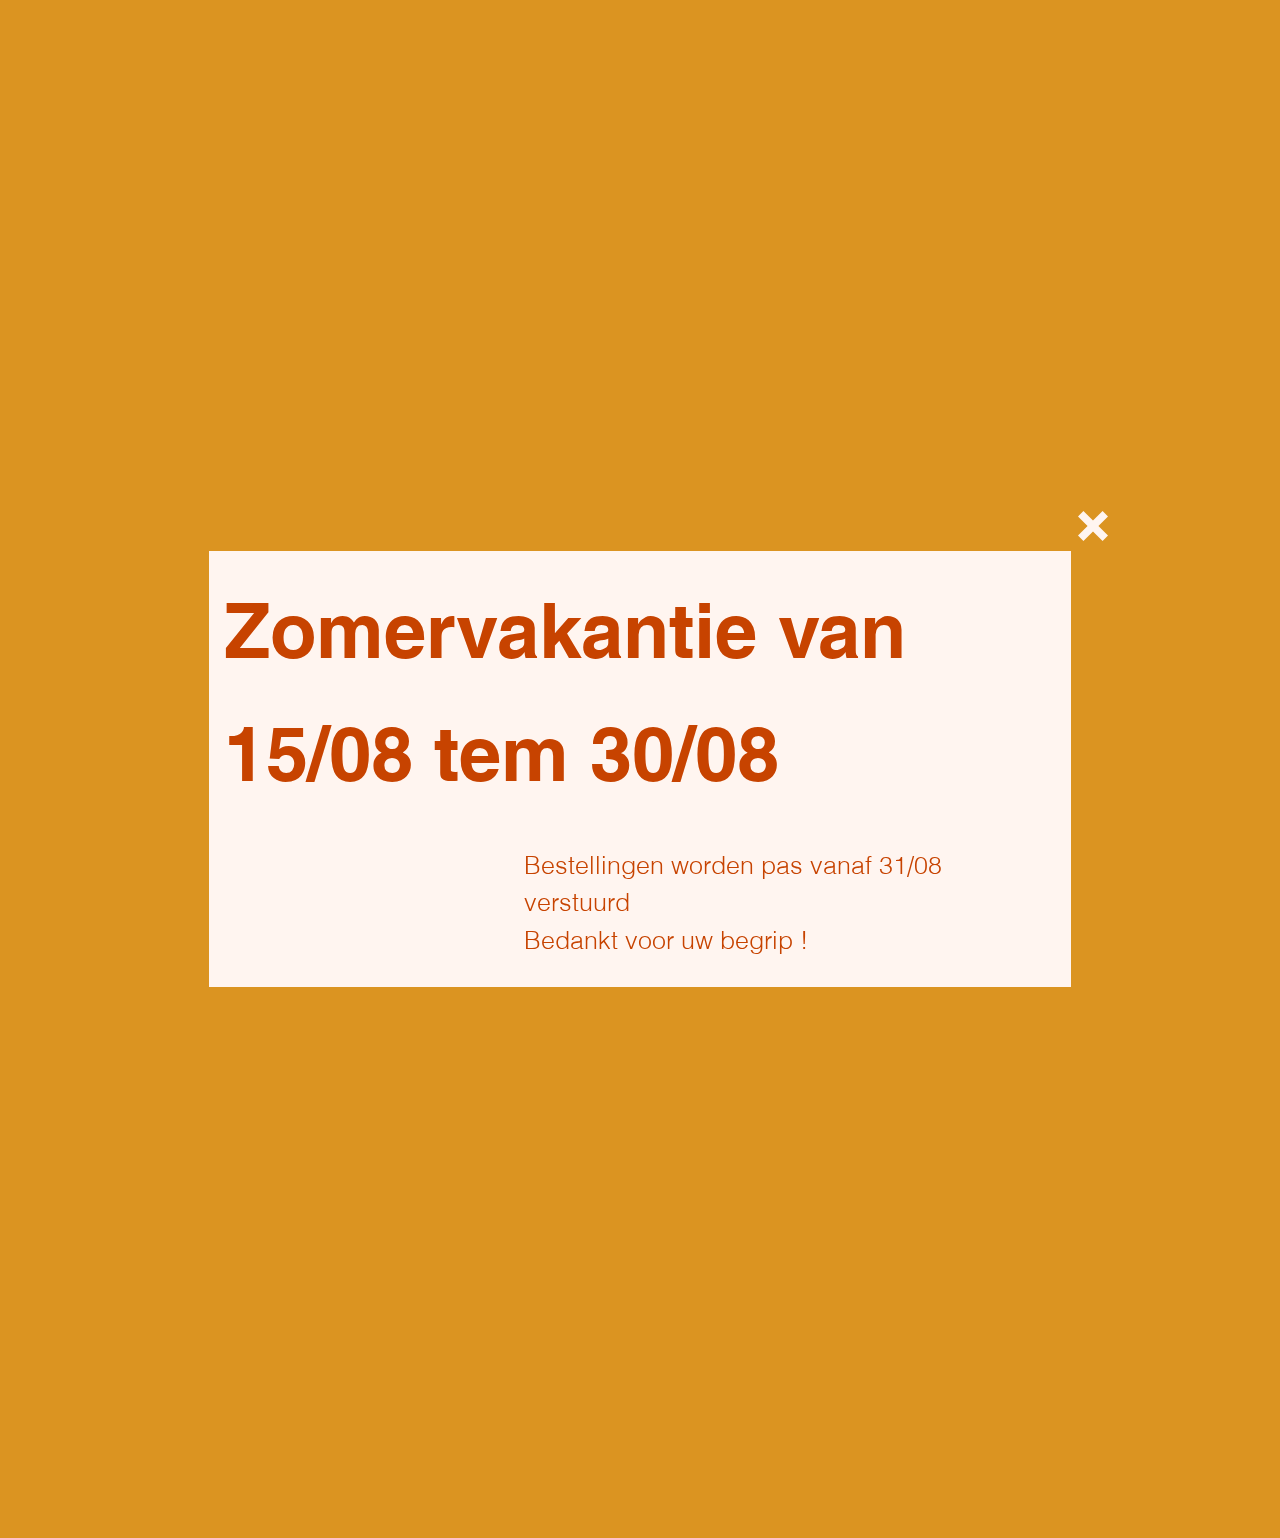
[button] (1093, 526)
